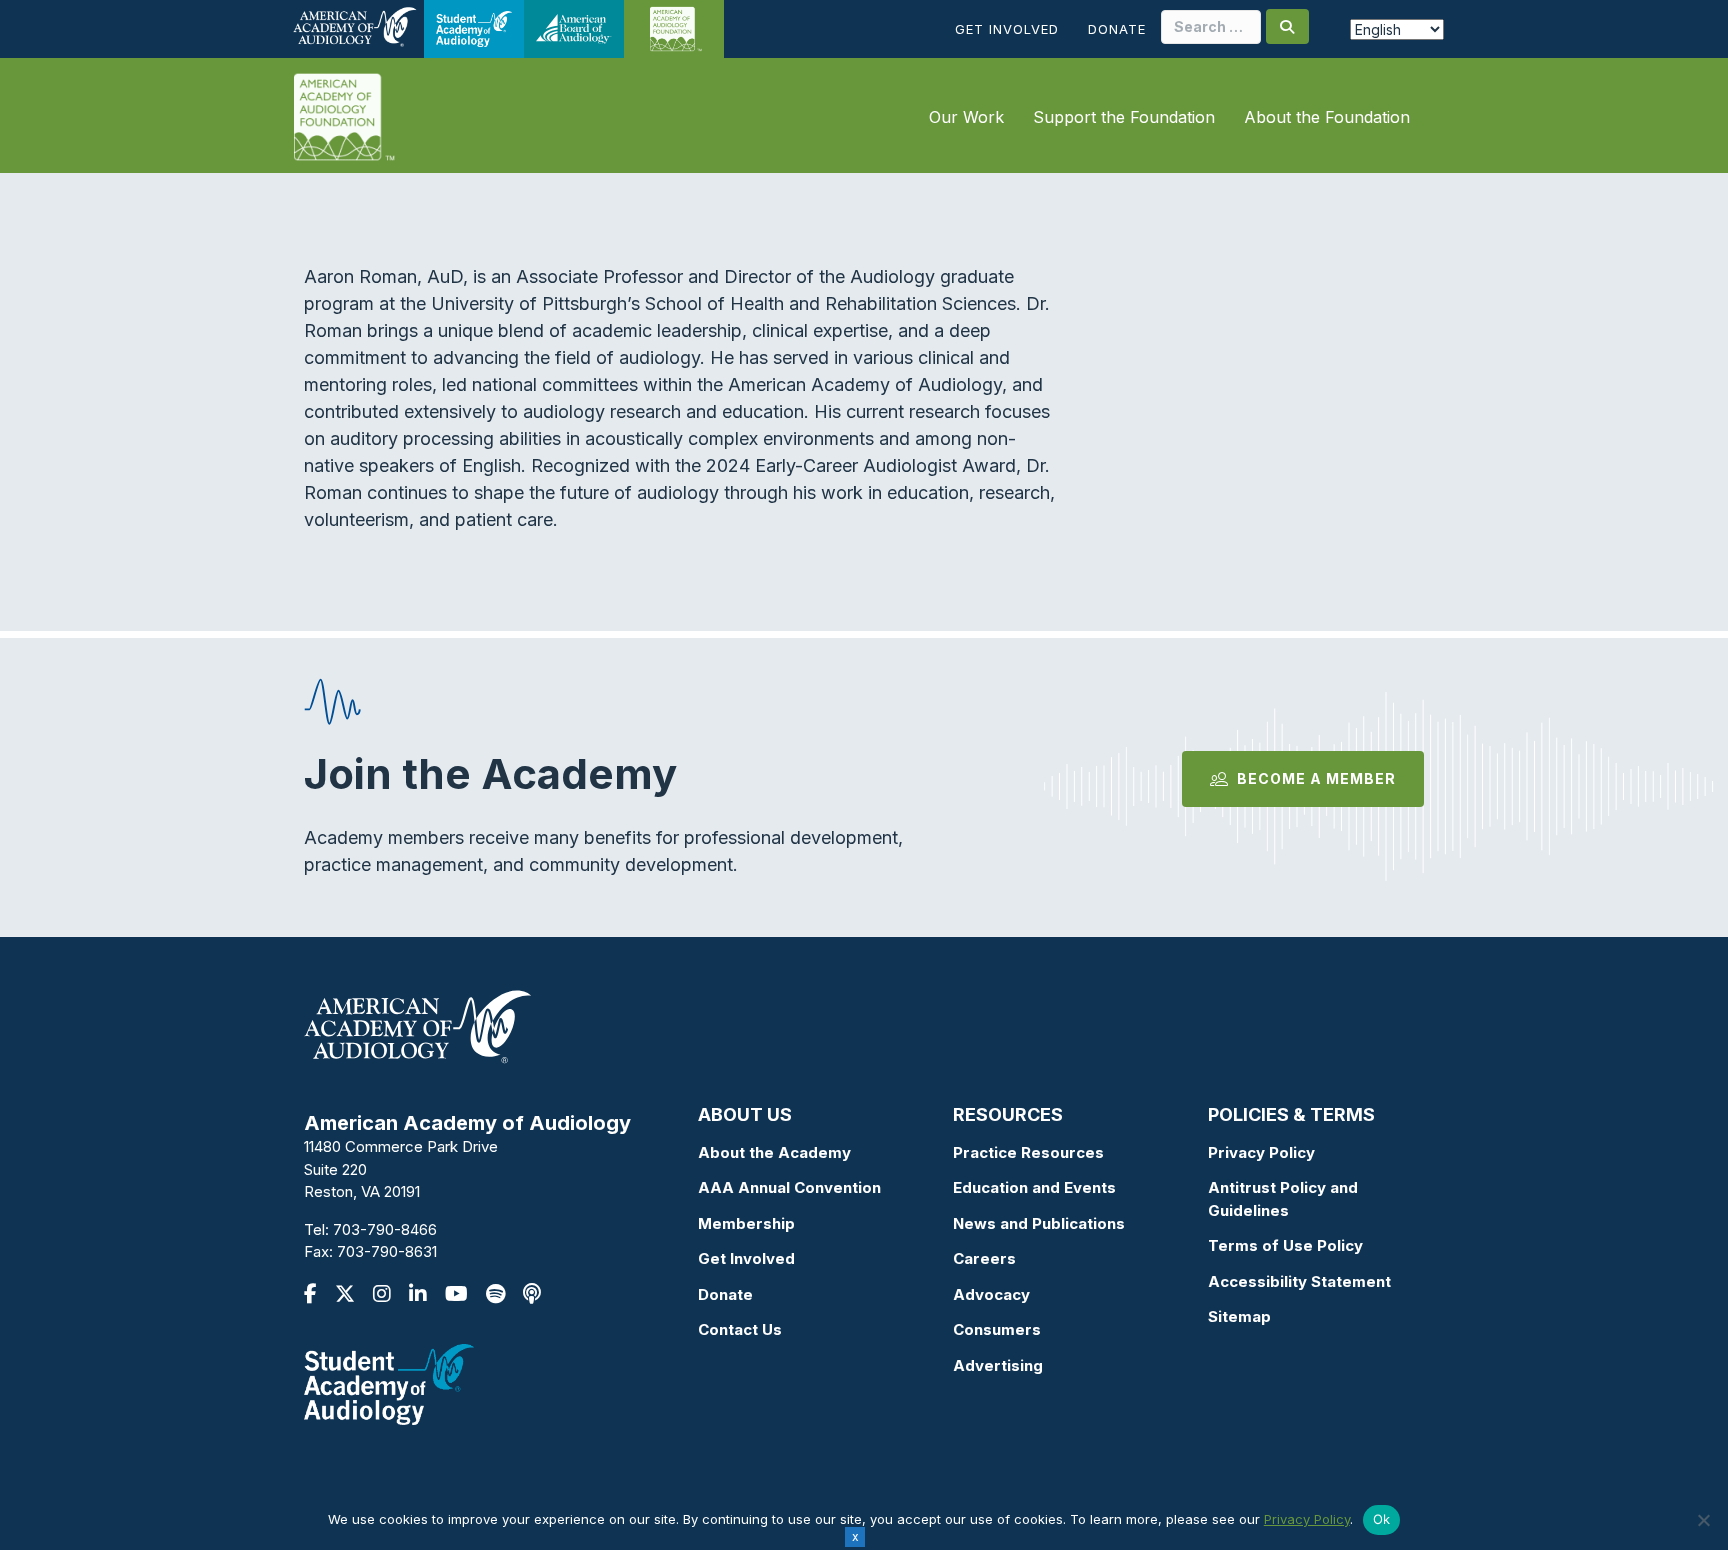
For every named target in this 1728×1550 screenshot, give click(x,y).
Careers (984, 1258)
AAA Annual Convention (789, 1187)
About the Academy (774, 1152)
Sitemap (1239, 1316)
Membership (746, 1223)
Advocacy (991, 1294)
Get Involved (1007, 29)
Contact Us (740, 1329)
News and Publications (1039, 1223)
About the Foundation (1327, 117)
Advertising (998, 1365)
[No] (1703, 1520)
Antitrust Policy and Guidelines (1283, 1199)
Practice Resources (1028, 1152)
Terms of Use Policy (1285, 1245)
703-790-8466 (385, 1229)
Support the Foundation (1124, 117)
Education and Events (1034, 1187)
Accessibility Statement (1299, 1281)
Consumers (997, 1329)
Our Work (966, 117)
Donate (1117, 29)
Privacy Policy (1261, 1152)
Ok (1382, 1519)
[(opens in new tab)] (389, 1382)
